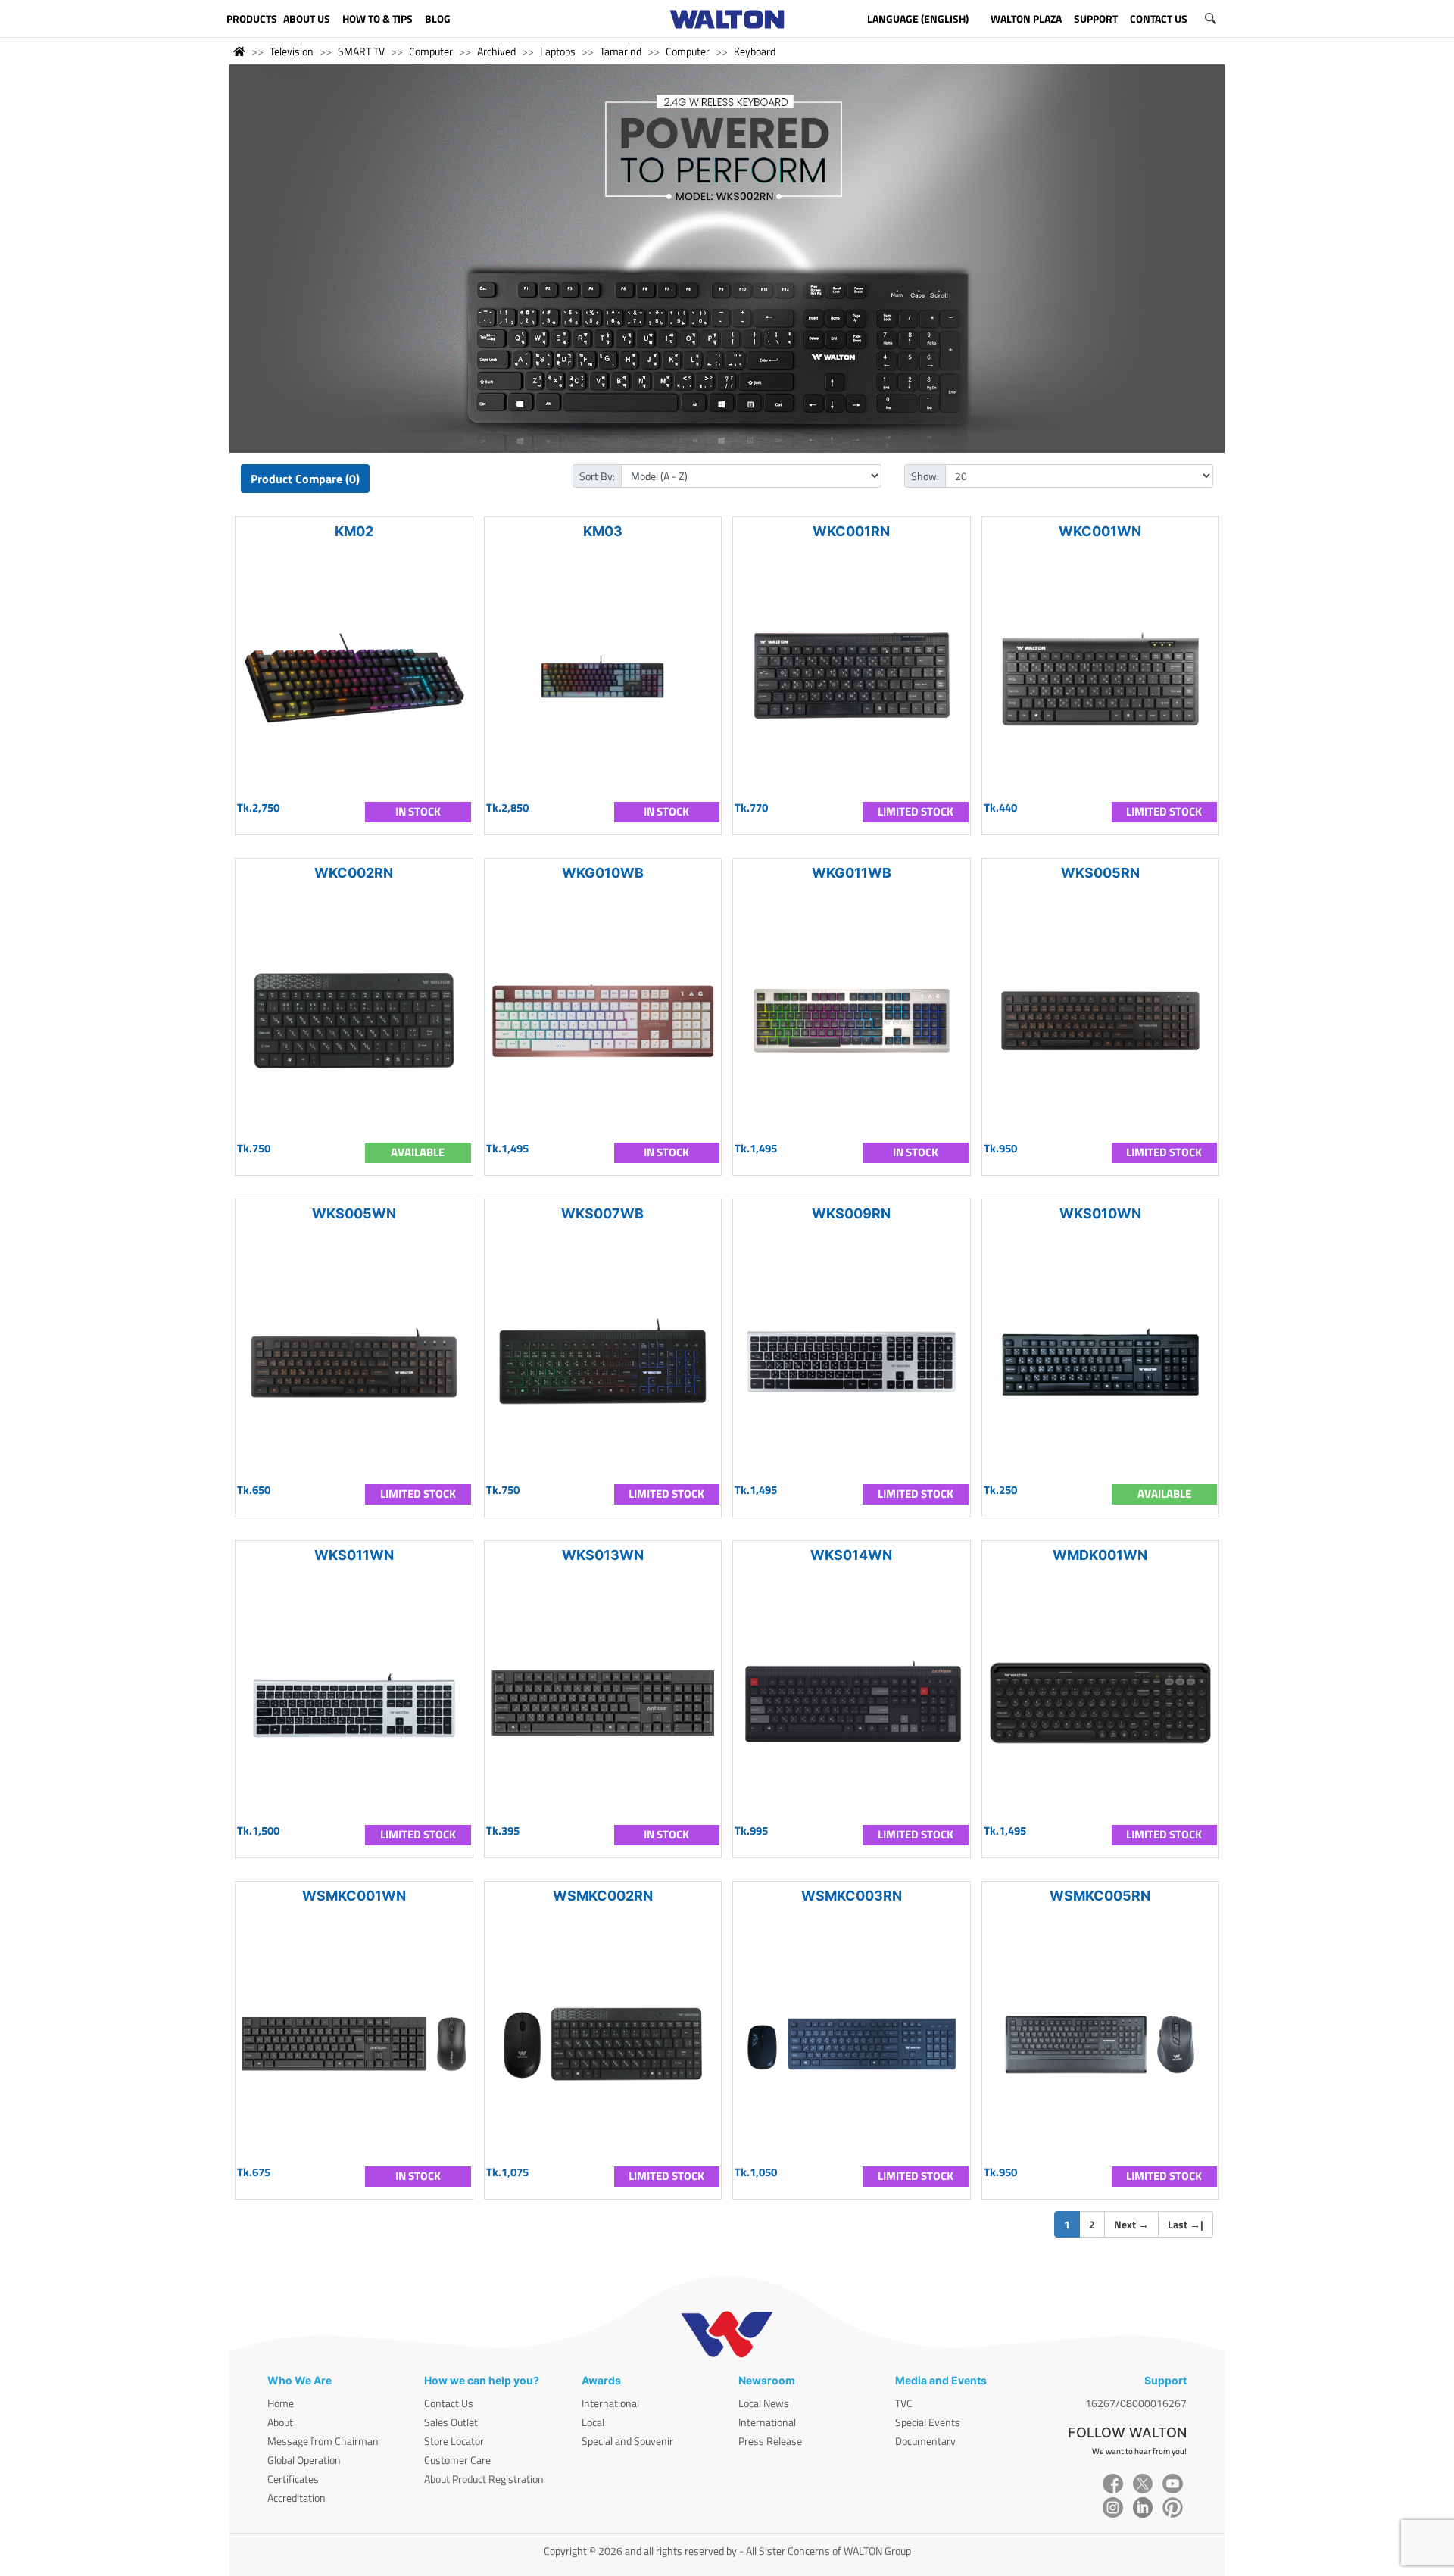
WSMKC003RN (852, 1896)
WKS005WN (354, 1213)
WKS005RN (1100, 873)
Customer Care (457, 2460)
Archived (496, 51)
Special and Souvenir (627, 2441)
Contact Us (449, 2403)
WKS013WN (603, 1555)
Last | (1186, 2224)
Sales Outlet (451, 2422)
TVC (904, 2403)
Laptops (558, 51)
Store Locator (454, 2441)
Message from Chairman (323, 2441)
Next (1131, 2224)
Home (281, 2403)
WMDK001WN (1100, 1555)
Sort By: (597, 476)
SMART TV (361, 51)
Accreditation (296, 2498)
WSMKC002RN (603, 1896)
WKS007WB (602, 1213)
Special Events (928, 2422)
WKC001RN (851, 531)
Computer (431, 51)
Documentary (925, 2441)
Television (292, 51)
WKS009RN (851, 1213)
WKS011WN (354, 1555)
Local (593, 2422)
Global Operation (304, 2460)
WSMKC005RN (1100, 1896)
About (280, 2422)
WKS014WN (851, 1555)
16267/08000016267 (1136, 2403)
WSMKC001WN (354, 1896)
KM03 (603, 531)
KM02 (354, 531)
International (610, 2403)
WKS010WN (1100, 1213)
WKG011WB (852, 873)
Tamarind (621, 51)
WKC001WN (1100, 531)
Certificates (293, 2479)
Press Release (770, 2441)
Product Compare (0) (305, 479)
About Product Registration (484, 2479)
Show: (925, 476)
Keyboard (755, 51)
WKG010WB (603, 873)
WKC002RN (354, 873)
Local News (764, 2403)
